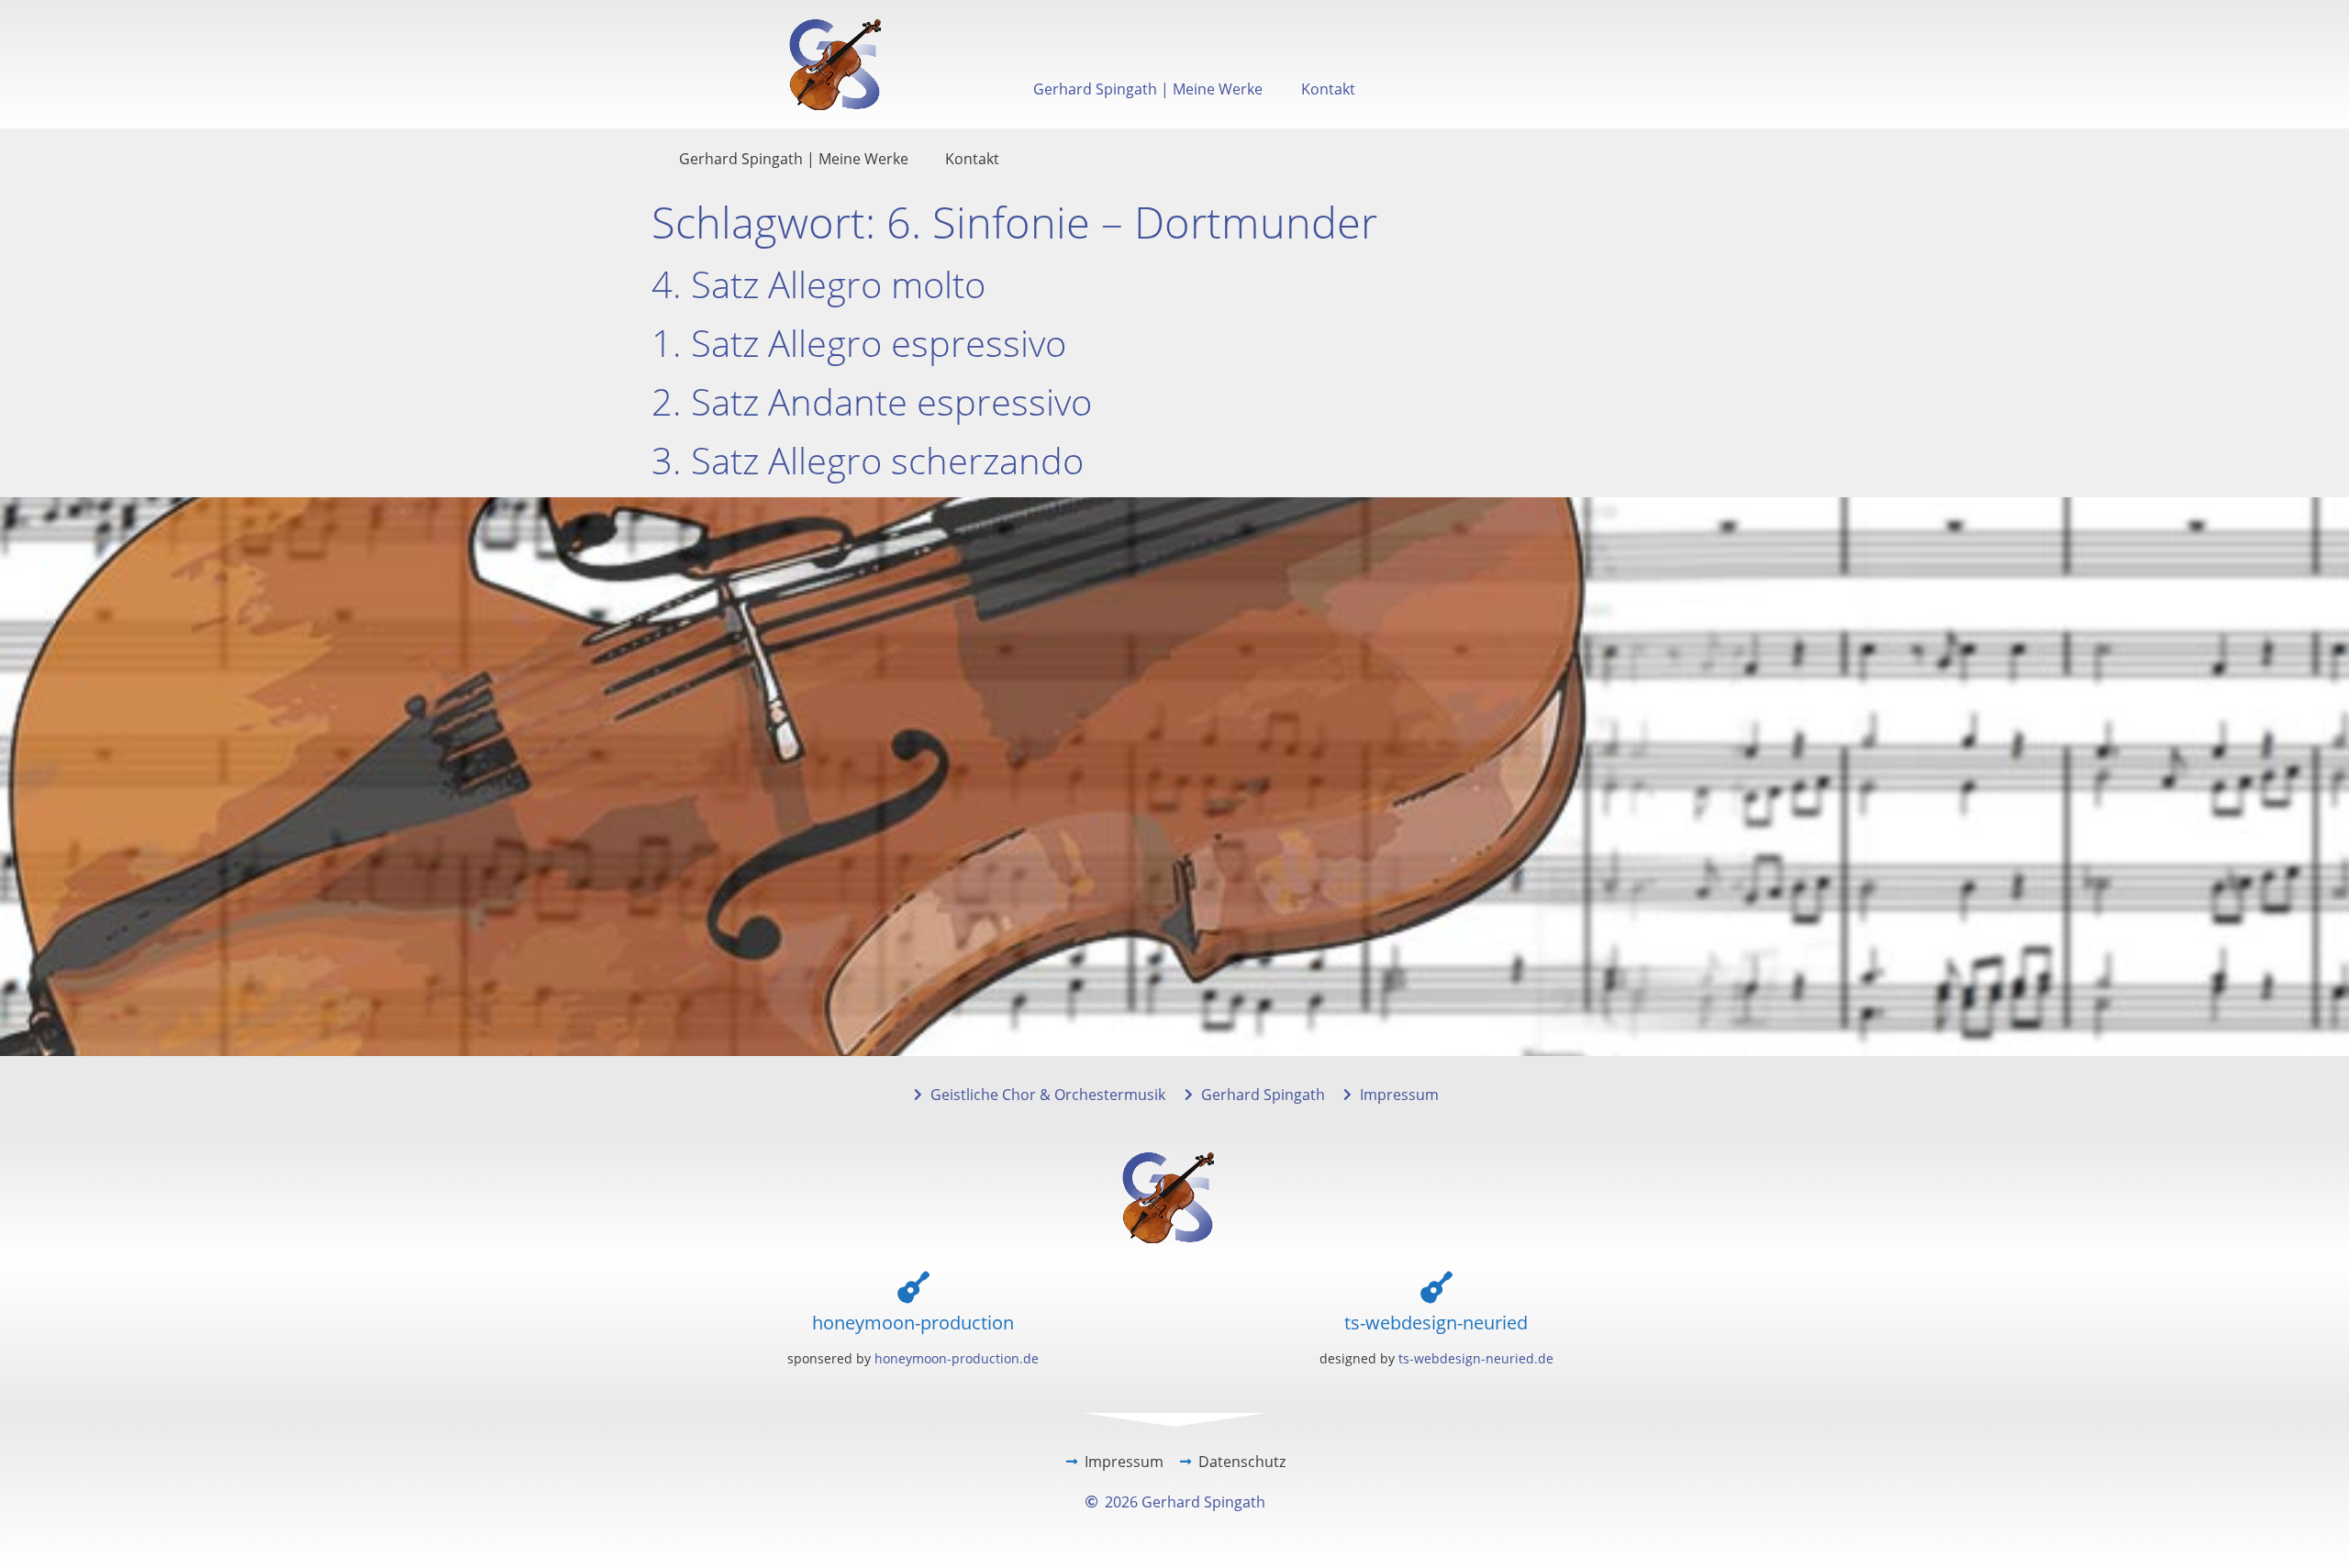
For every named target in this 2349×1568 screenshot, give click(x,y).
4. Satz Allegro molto (818, 284)
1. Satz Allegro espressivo (859, 343)
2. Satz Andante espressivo (872, 401)
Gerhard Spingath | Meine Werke (1148, 89)
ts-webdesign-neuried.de (1476, 1358)
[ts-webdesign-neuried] (1436, 1287)
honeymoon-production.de (957, 1358)
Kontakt (1328, 89)
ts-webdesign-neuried (1436, 1323)
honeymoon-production (913, 1323)
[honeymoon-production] (913, 1287)
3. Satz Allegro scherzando (868, 460)
